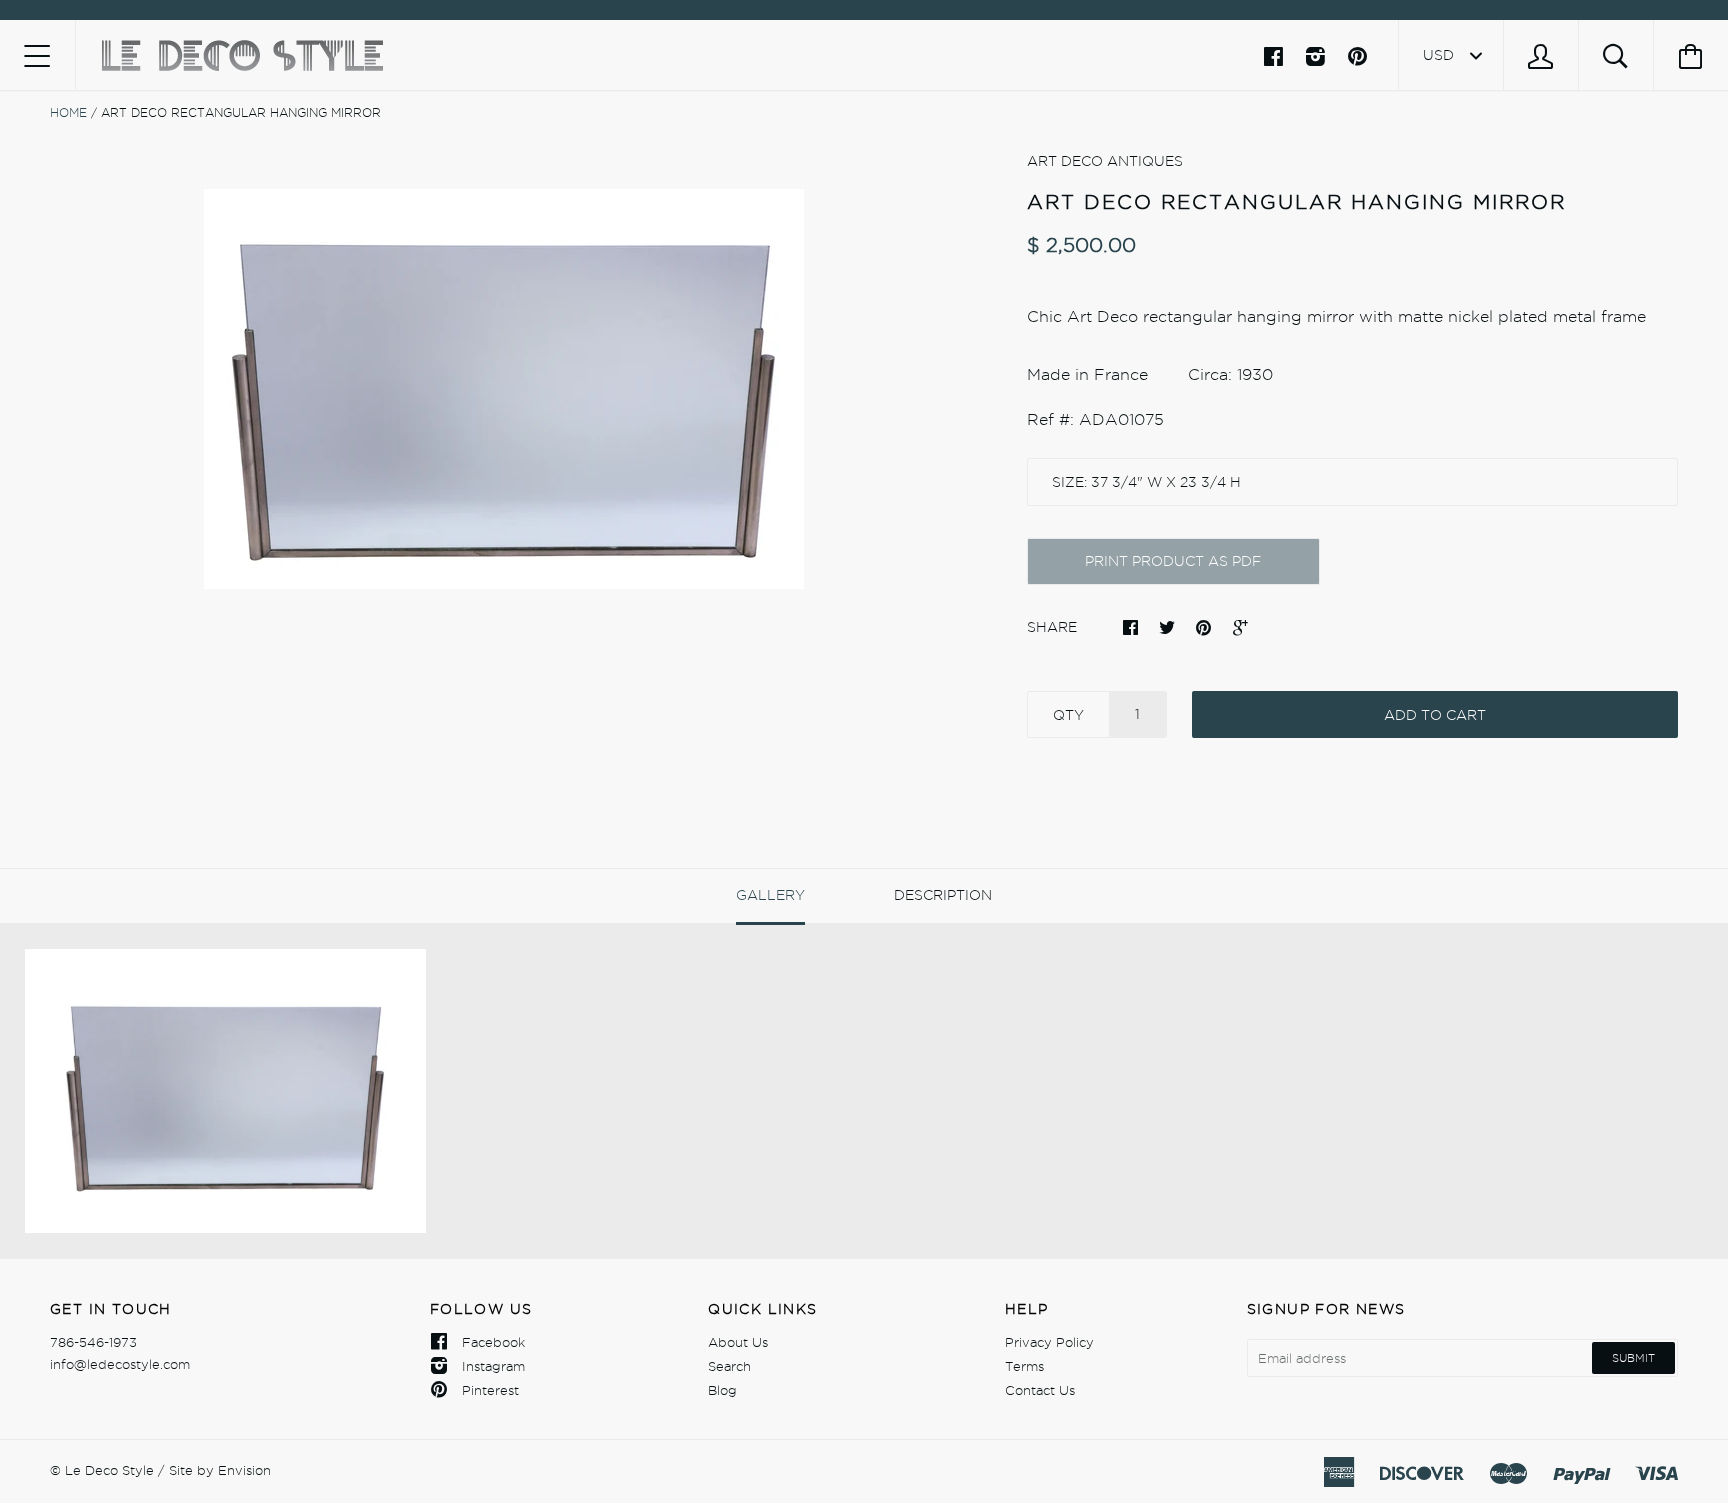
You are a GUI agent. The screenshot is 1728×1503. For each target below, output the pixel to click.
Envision (244, 1470)
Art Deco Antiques (1105, 161)
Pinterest (490, 1390)
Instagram (493, 1366)
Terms (1024, 1366)
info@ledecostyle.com (120, 1364)
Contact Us (1040, 1390)
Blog (722, 1390)
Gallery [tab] (770, 895)
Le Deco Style (109, 1470)
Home (68, 112)
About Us (738, 1342)
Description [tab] (943, 895)
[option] (503, 389)
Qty (1068, 715)
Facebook (493, 1342)
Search (729, 1366)
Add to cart (1435, 715)
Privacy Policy (1049, 1342)
